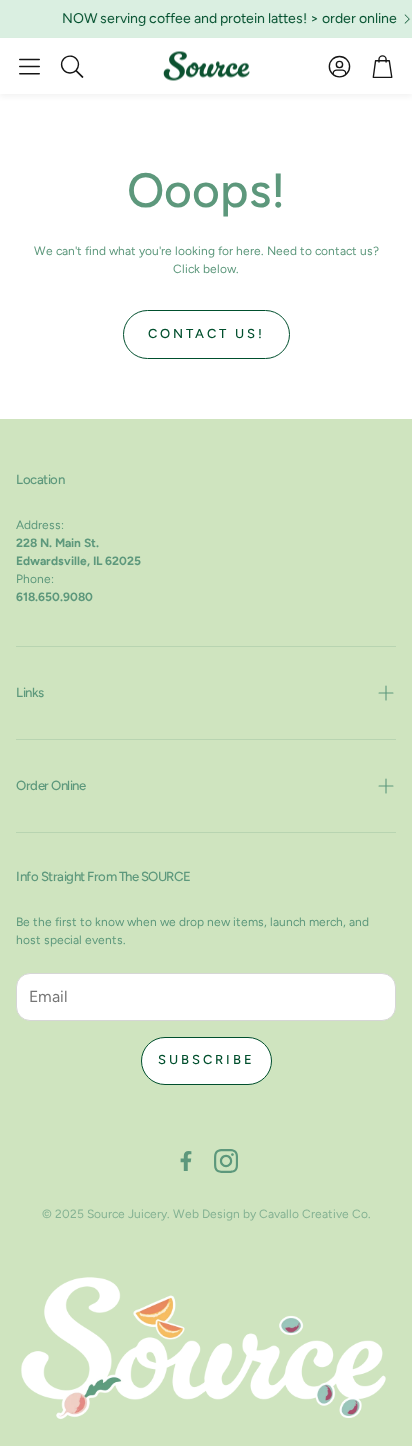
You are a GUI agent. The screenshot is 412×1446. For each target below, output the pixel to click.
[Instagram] (226, 1161)
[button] (29, 66)
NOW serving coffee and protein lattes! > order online (225, 19)
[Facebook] (186, 1161)
